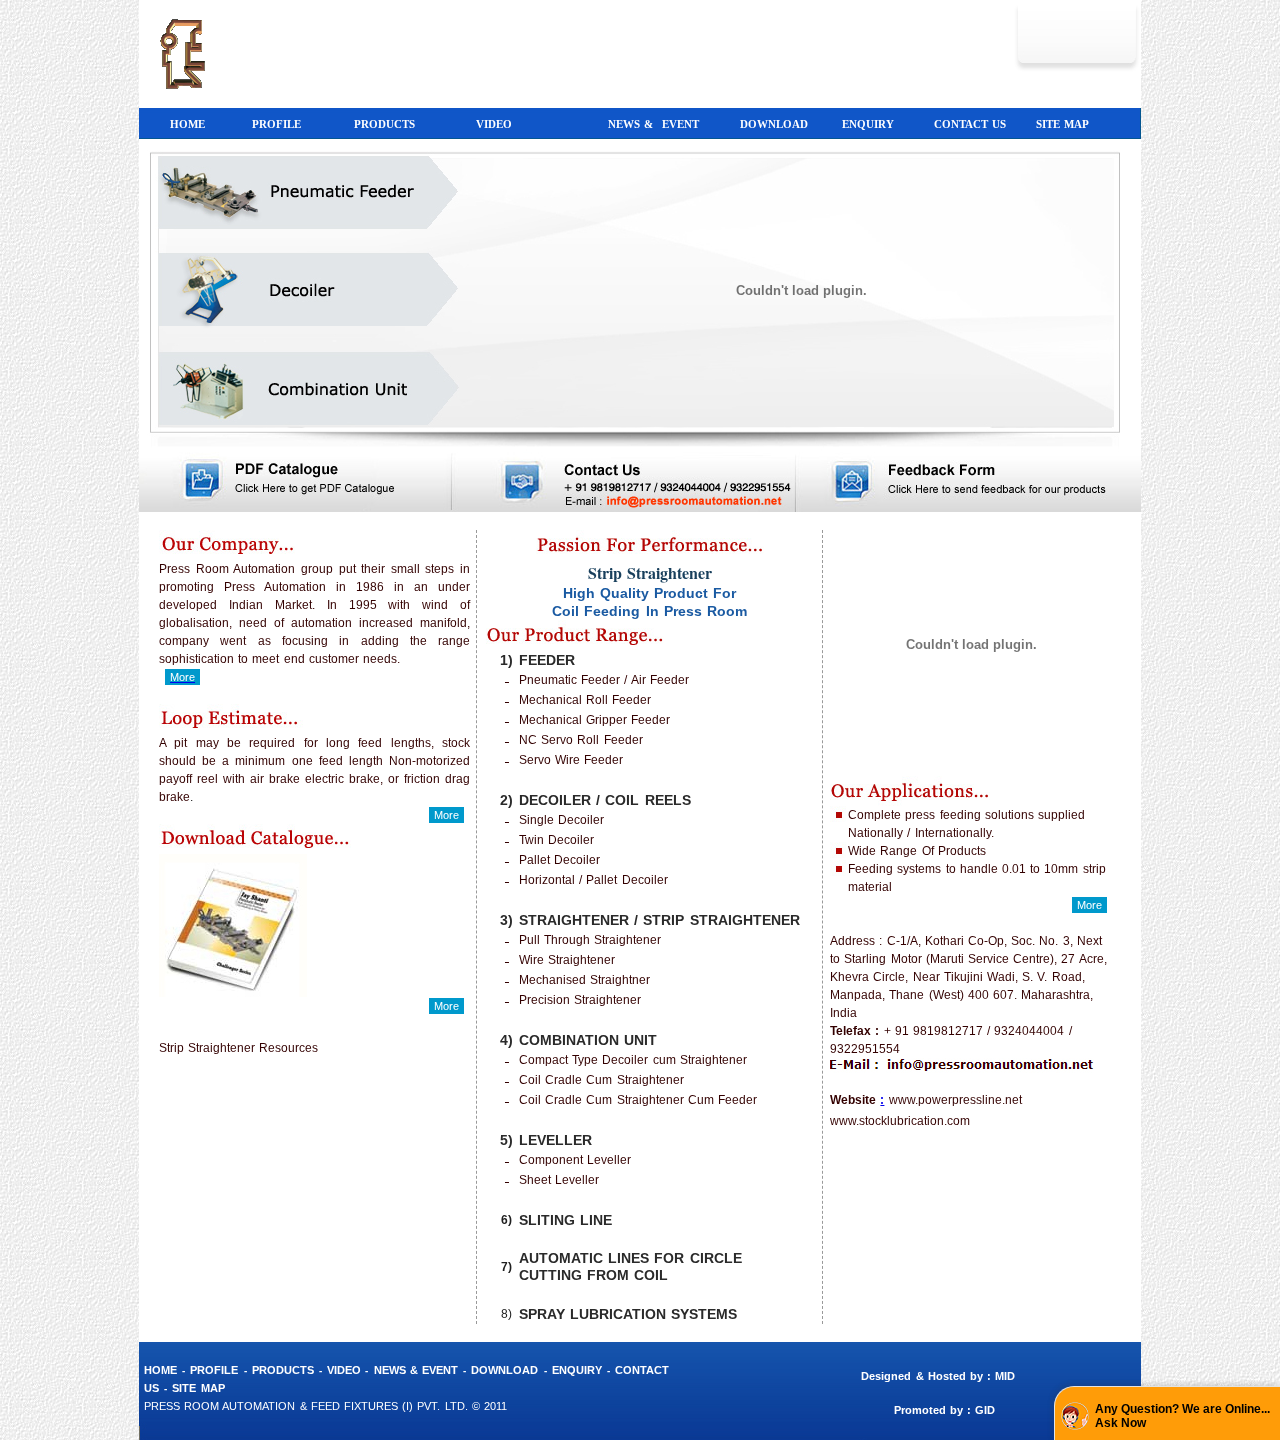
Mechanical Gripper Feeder (594, 720)
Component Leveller (575, 1160)
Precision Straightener (580, 1000)
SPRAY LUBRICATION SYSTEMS (628, 1314)
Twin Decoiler (556, 840)
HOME (160, 1370)
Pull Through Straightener (590, 940)
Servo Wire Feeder (571, 760)
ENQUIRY (577, 1370)
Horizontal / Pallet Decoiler (593, 880)
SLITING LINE (565, 1220)
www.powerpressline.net (955, 1100)
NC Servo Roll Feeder (581, 740)
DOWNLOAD (504, 1370)
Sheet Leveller (559, 1180)
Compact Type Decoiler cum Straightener (633, 1060)
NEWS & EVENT (416, 1370)
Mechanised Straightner (584, 980)
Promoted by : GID (945, 1410)
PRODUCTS (283, 1370)
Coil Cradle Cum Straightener (601, 1080)
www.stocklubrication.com (900, 1121)
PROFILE (214, 1370)
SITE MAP (198, 1388)
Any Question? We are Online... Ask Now (1182, 1416)
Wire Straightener (567, 960)
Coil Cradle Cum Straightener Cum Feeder (638, 1100)
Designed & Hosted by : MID (942, 1376)
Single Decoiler (561, 820)
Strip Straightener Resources (238, 1048)
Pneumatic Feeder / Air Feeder (604, 680)
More (446, 815)
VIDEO (346, 1370)
